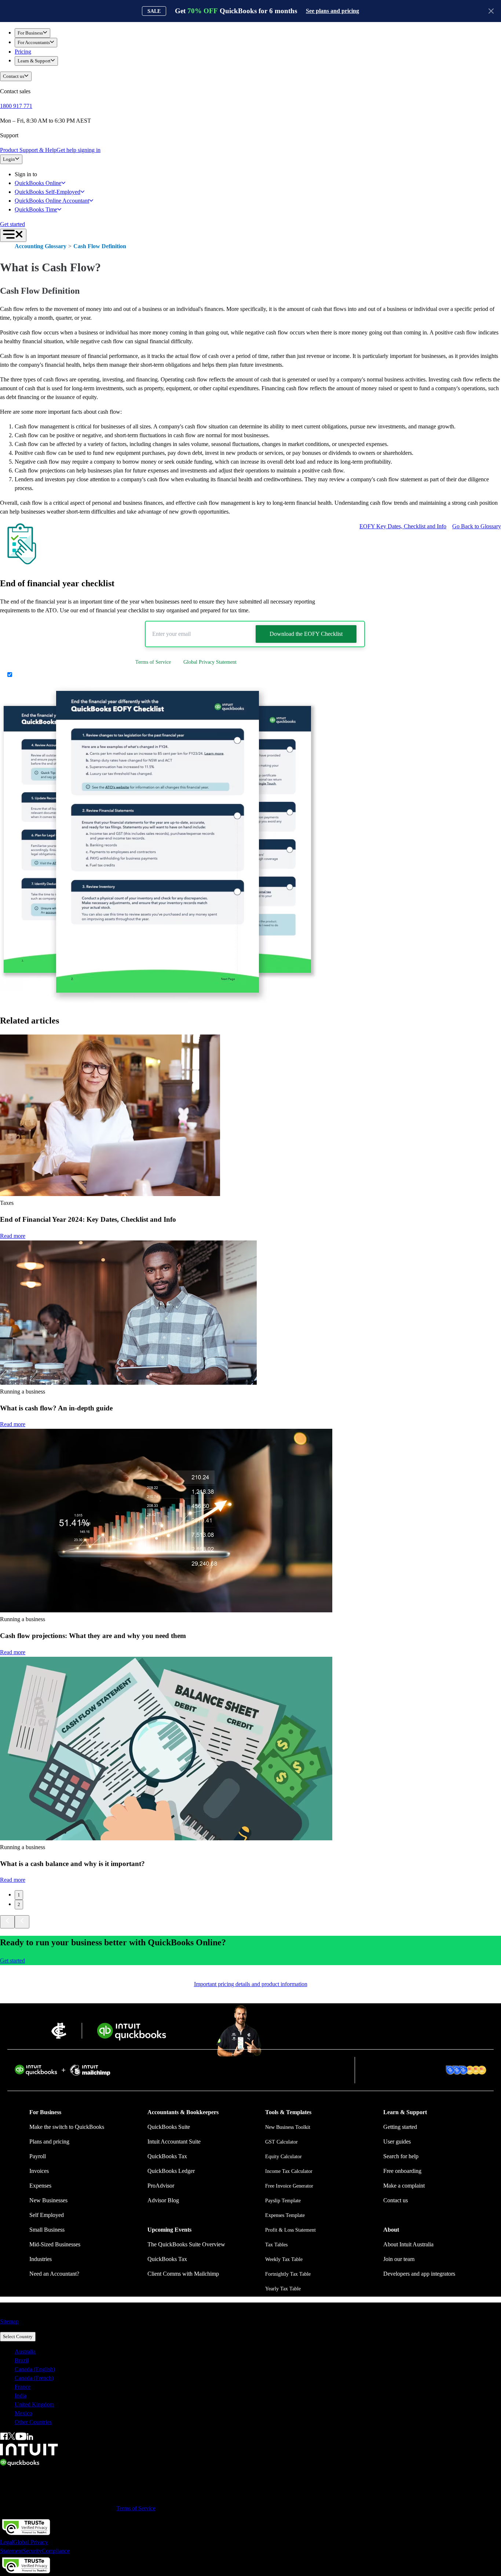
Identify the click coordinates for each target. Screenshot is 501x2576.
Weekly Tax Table (284, 2259)
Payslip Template (283, 2201)
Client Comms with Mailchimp (183, 2274)
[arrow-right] (22, 1922)
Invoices (39, 2171)
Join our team (399, 2259)
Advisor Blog (163, 2200)
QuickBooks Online (38, 183)
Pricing (23, 52)
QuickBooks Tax (167, 2156)
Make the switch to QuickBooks (67, 2127)
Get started (12, 224)
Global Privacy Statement (210, 662)
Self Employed (47, 2215)
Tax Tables (276, 2245)
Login (9, 159)
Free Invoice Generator (289, 2186)
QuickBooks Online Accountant (52, 201)
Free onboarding (402, 2171)
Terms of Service (153, 662)
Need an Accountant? (54, 2274)
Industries (41, 2259)
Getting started (400, 2127)
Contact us (14, 76)
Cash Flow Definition (100, 246)
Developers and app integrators (419, 2274)
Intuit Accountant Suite (174, 2142)
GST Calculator (281, 2142)
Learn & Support (34, 61)
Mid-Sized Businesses (55, 2244)
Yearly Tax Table (283, 2289)
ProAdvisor (161, 2186)
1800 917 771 (16, 106)
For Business (30, 33)
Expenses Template (285, 2215)
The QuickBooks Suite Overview (186, 2244)
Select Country (18, 2336)
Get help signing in (78, 150)
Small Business (47, 2230)
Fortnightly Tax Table (288, 2274)
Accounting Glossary (41, 246)
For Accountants (34, 42)
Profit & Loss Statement (290, 2230)
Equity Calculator (284, 2157)
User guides (397, 2142)
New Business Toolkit (288, 2127)
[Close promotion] (491, 11)
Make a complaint (404, 2186)
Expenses (40, 2186)
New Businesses (48, 2200)
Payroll (38, 2156)
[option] (258, 2352)
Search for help (401, 2156)
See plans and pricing (332, 11)
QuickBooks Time (36, 209)
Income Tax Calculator (289, 2171)
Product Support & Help (28, 150)
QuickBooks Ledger (171, 2171)
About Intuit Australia (408, 2244)
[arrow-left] (7, 1922)
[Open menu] (13, 235)
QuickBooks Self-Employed (47, 192)
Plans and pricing (49, 2142)
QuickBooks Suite (169, 2127)
